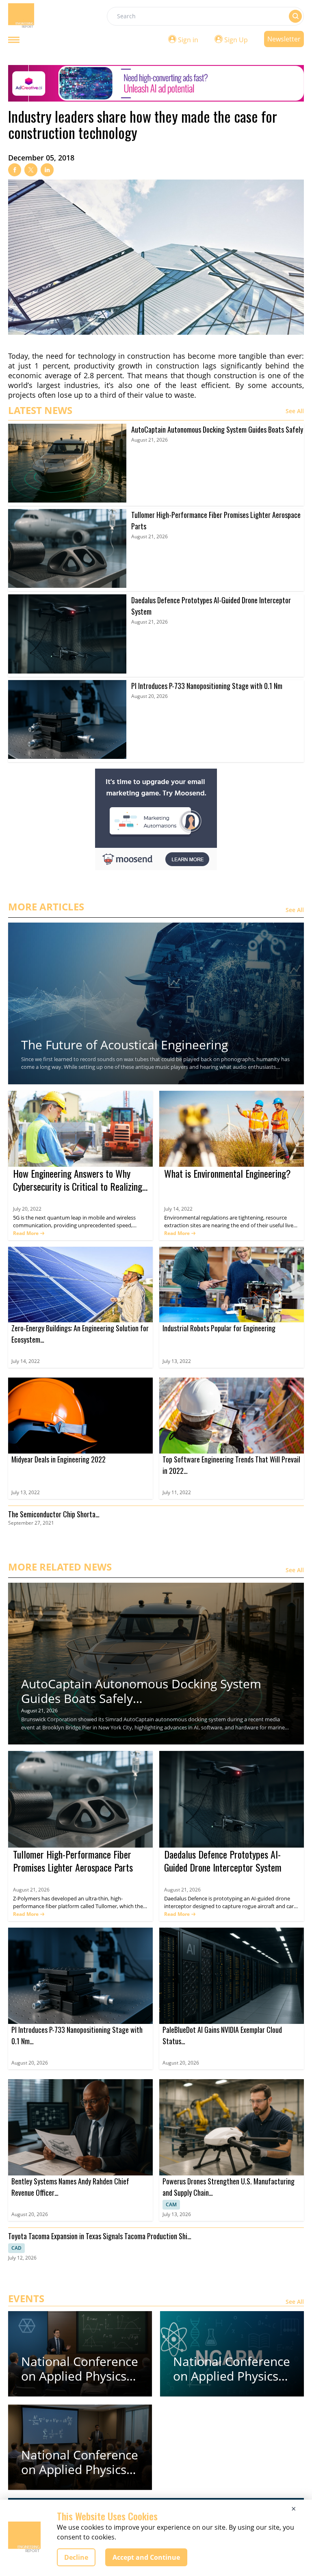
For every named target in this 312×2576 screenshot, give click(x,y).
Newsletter (284, 39)
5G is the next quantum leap (48, 1218)
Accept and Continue (146, 2557)
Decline (76, 2557)
